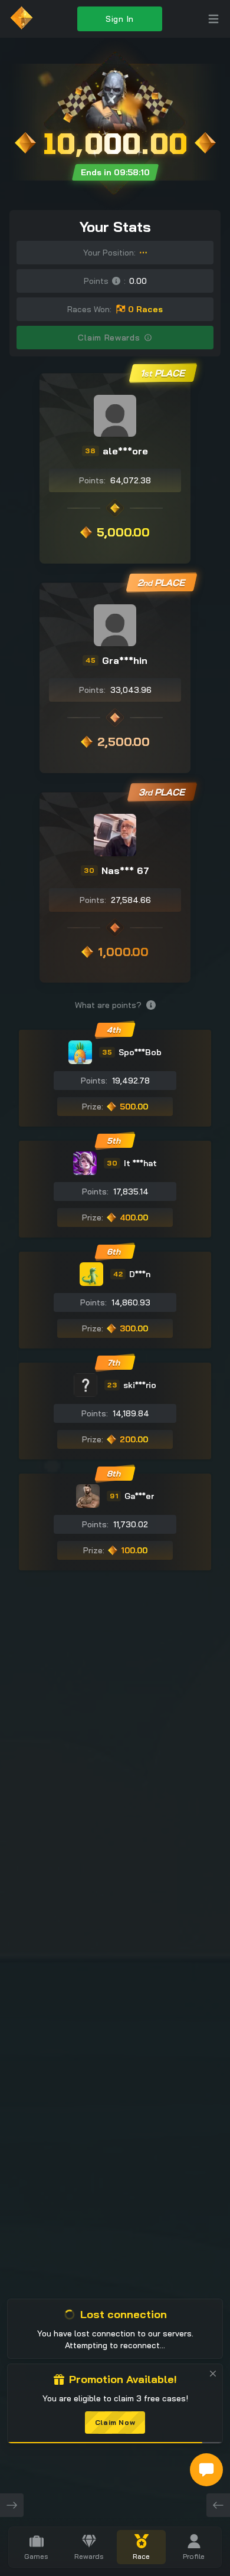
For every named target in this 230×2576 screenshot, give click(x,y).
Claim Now (115, 2422)
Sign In (120, 19)
